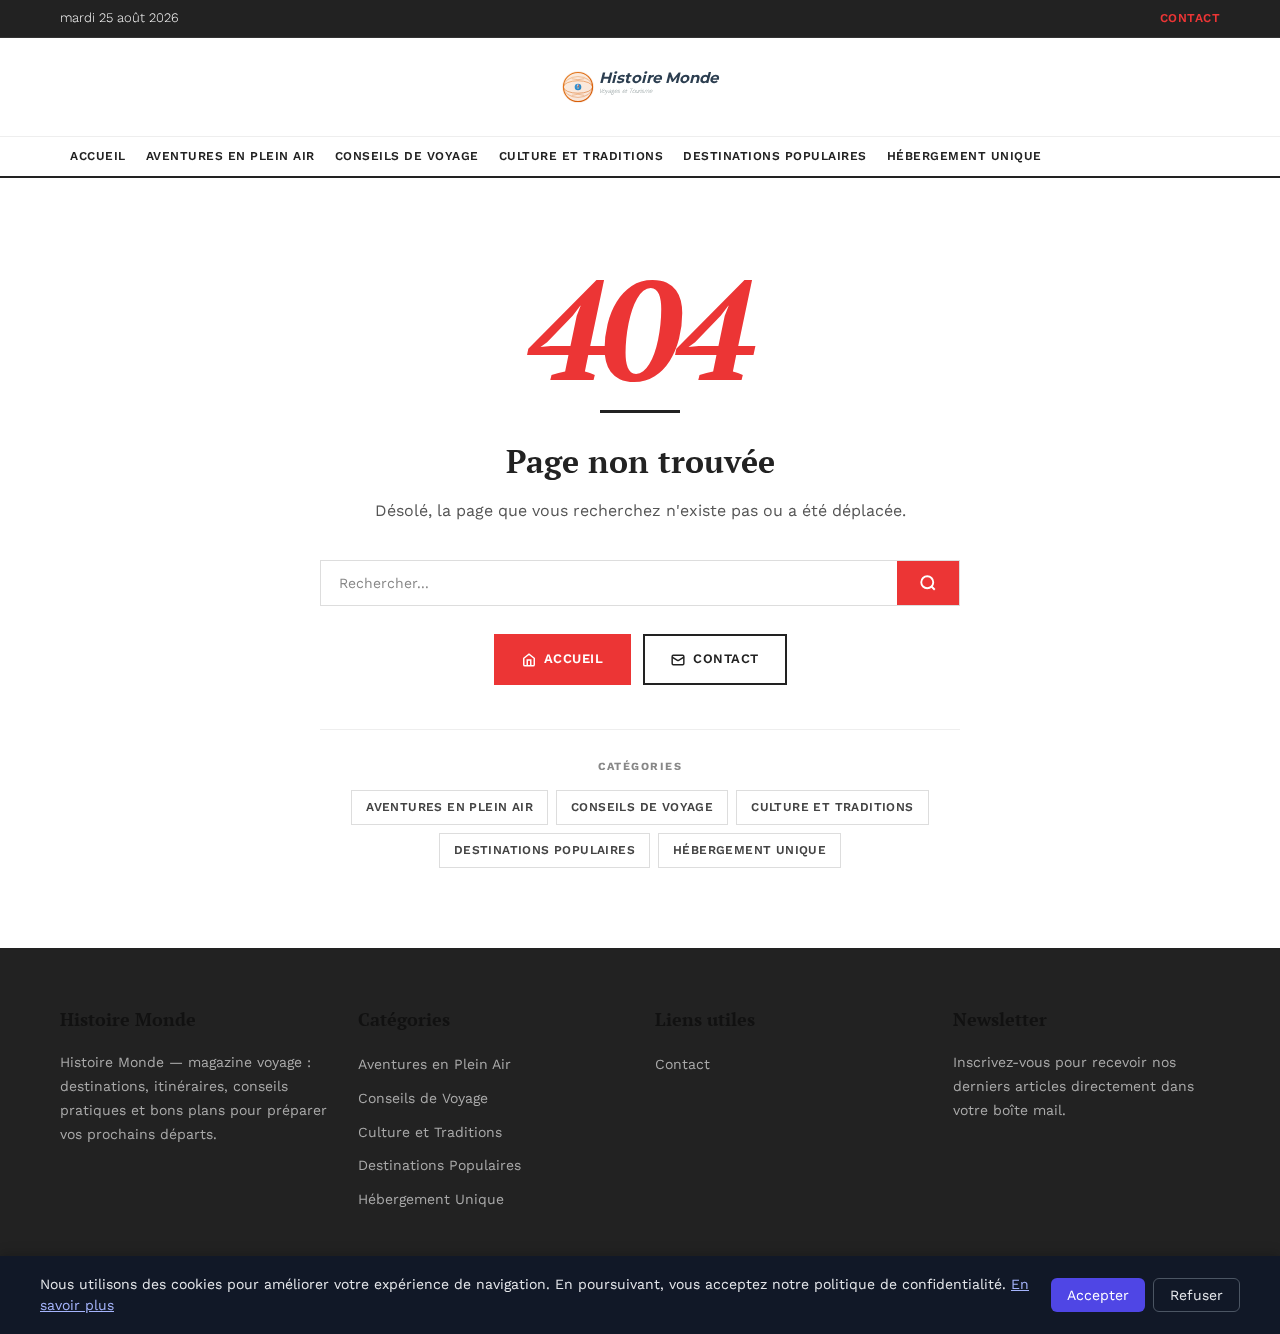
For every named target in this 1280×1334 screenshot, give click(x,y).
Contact (1190, 18)
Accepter (1098, 1295)
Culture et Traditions (581, 156)
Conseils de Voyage (407, 156)
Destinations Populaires (775, 156)
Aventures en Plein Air (230, 156)
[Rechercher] (928, 583)
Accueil (98, 156)
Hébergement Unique (964, 156)
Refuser (1196, 1295)
